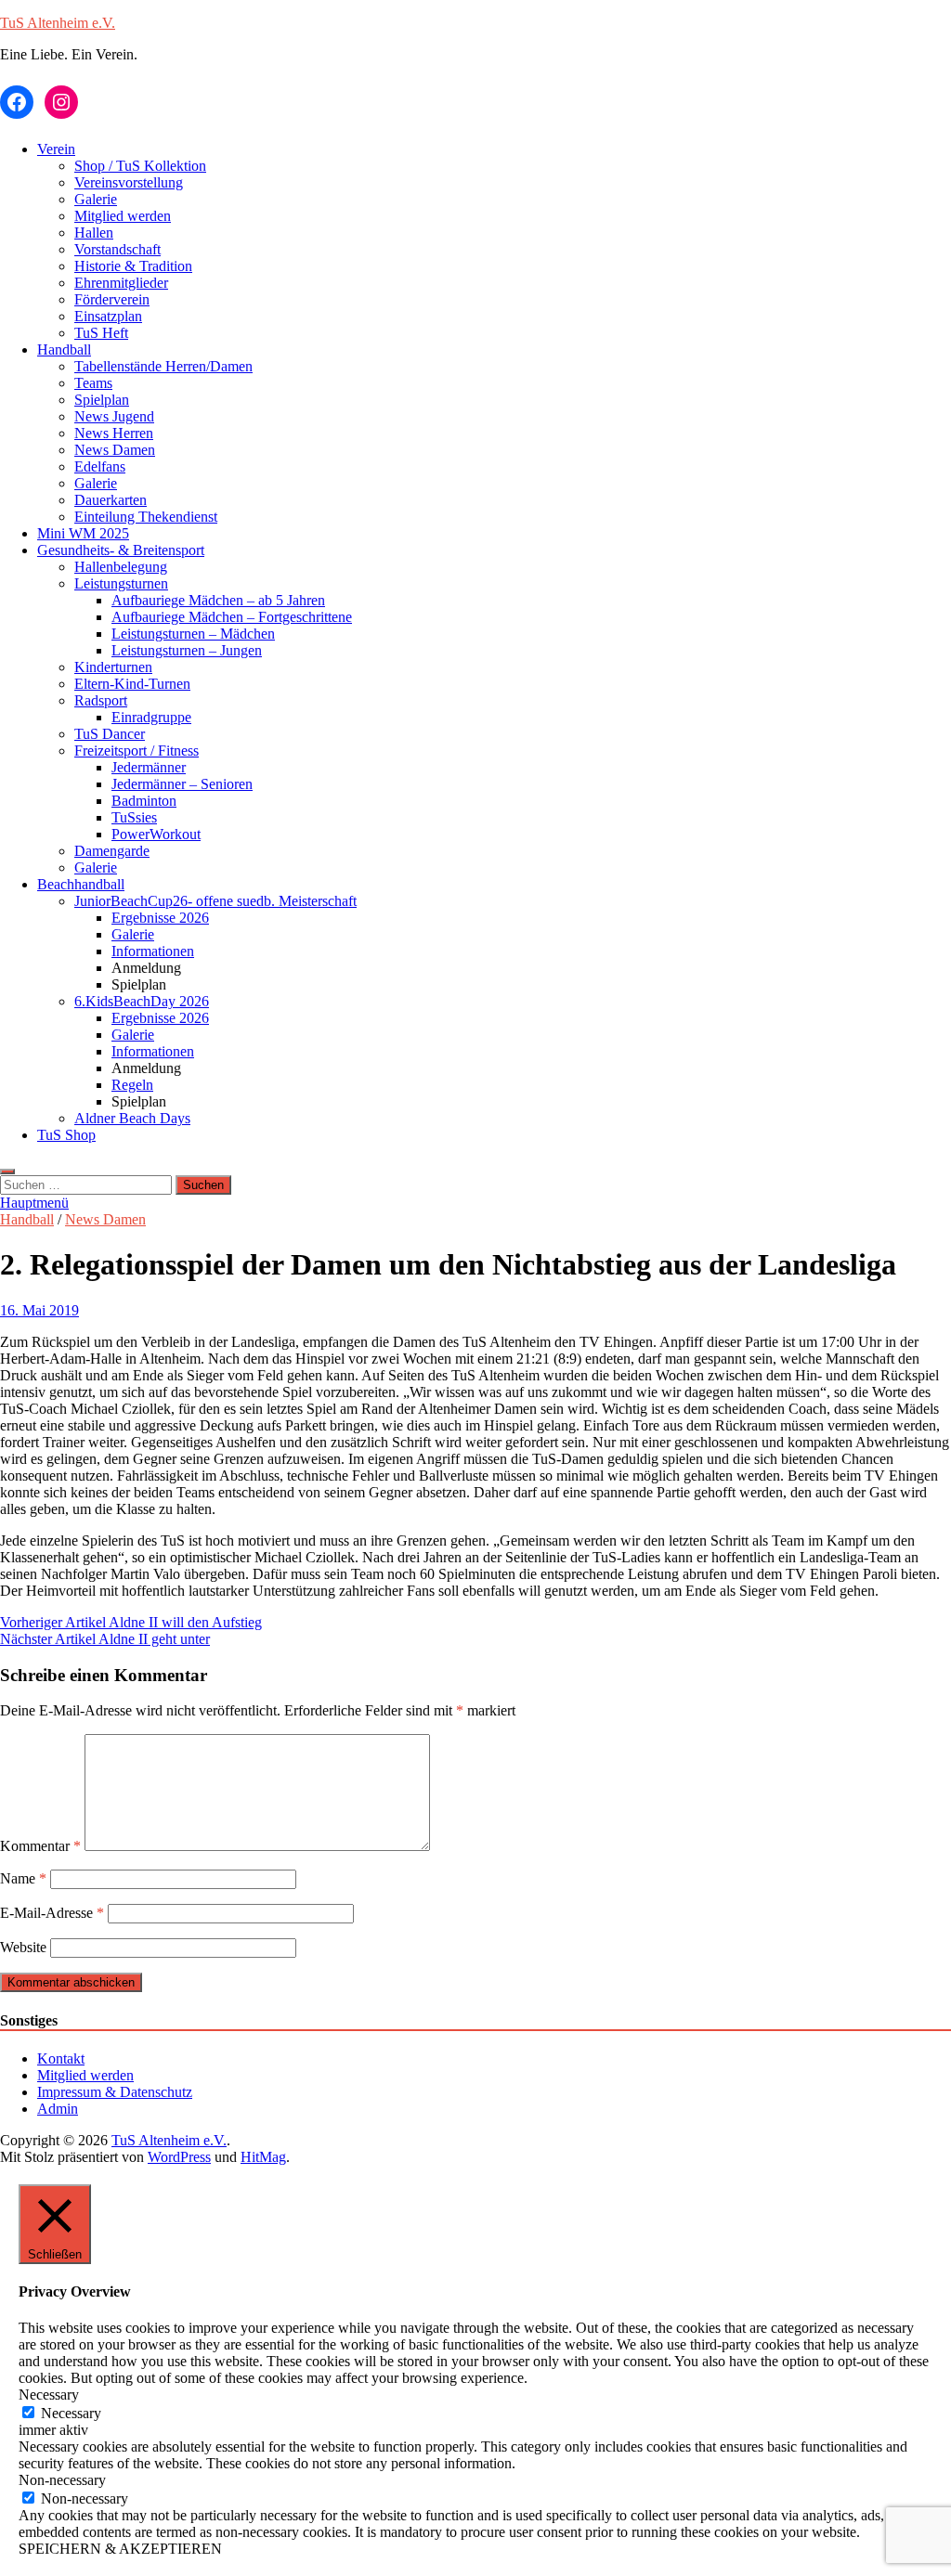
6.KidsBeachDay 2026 (142, 1001)
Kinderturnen (113, 667)
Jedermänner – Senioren (182, 784)
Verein (56, 149)
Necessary (71, 2413)
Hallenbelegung (121, 567)
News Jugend (114, 416)
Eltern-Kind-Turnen (132, 684)
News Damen (115, 450)
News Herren (114, 433)
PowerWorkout (156, 834)
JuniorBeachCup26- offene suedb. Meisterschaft (215, 901)
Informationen (153, 951)
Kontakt (61, 2058)
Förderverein (112, 299)
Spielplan (102, 400)
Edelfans (100, 466)
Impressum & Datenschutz (115, 2092)
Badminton (144, 801)
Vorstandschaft (117, 249)
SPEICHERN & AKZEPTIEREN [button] (120, 2549)
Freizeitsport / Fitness (137, 751)
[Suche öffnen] (7, 1171)
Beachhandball (81, 884)
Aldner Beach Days (132, 1118)
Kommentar (40, 1846)
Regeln (132, 1085)
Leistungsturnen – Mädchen (193, 634)
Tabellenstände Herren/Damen (163, 366)
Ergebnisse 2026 (160, 918)
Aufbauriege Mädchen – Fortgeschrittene (232, 617)
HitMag (263, 2157)
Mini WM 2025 (83, 533)
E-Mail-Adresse (52, 1913)
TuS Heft (101, 333)
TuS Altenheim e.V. (58, 23)
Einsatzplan (108, 316)
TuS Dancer (110, 734)
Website (23, 1947)
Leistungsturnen (121, 583)
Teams (93, 383)
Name (23, 1878)
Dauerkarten (111, 500)
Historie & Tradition (133, 266)
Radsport (101, 700)
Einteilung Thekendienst (146, 517)
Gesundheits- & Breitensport (121, 550)
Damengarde (112, 851)
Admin (58, 2109)
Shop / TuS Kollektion (140, 166)
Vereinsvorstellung (129, 182)
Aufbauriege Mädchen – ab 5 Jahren (218, 600)
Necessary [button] (49, 2395)
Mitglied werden (123, 216)
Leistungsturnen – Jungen (187, 650)
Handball (64, 350)
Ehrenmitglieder (121, 283)
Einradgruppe (151, 717)
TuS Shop (66, 1135)
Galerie (96, 199)
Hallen (94, 233)
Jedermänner (149, 767)
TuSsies (134, 817)
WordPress (179, 2157)
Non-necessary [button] (62, 2480)
